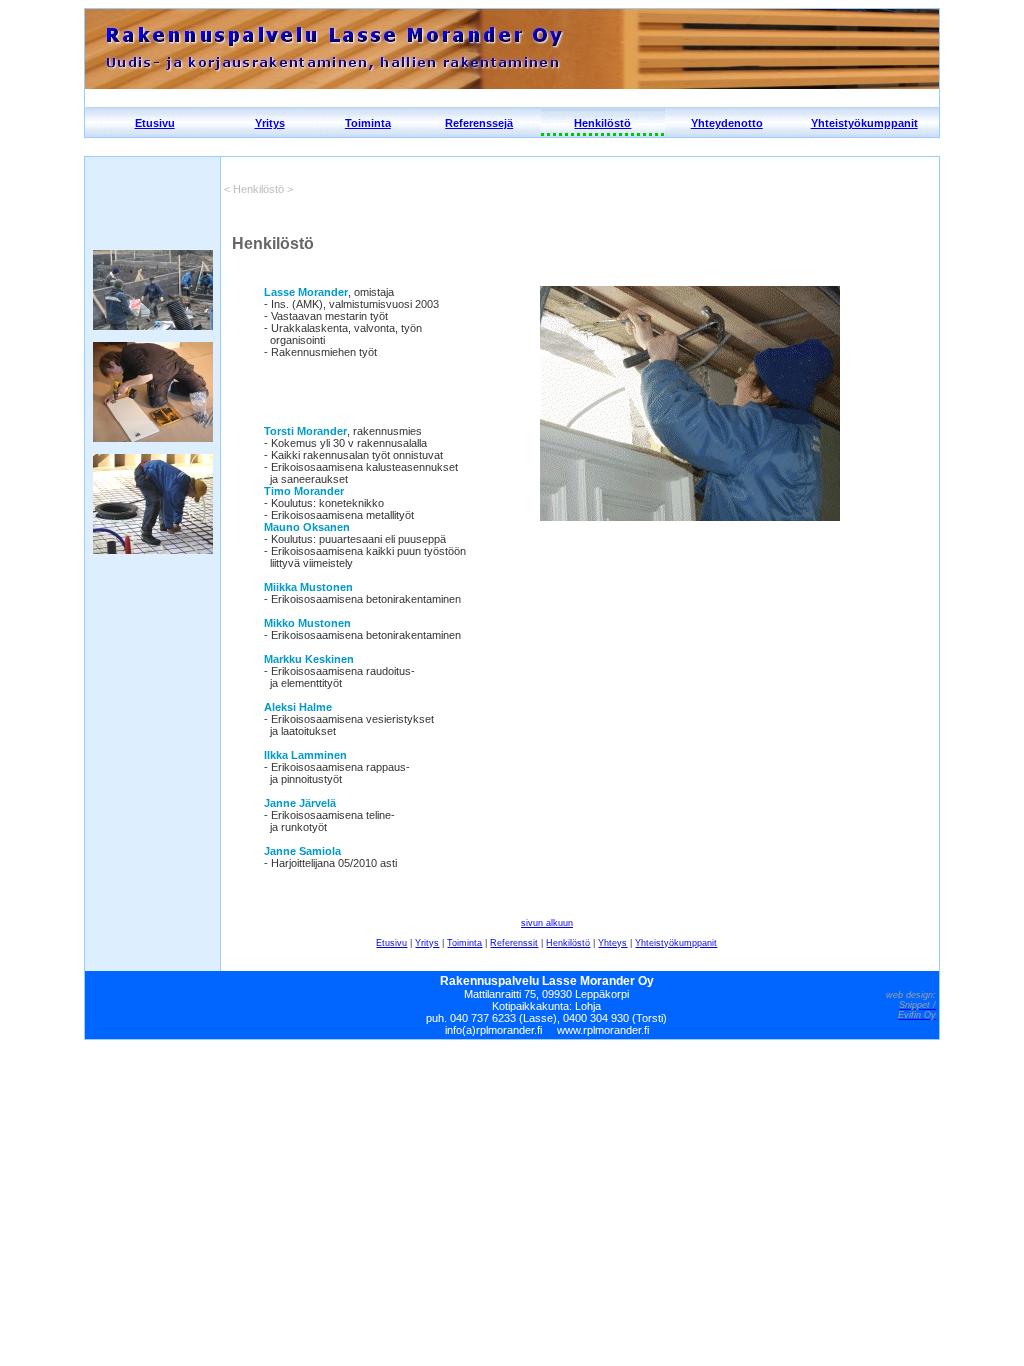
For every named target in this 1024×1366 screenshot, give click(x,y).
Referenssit (514, 943)
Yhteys (612, 943)
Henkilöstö (568, 943)
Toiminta (464, 943)
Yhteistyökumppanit (864, 123)
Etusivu (391, 943)
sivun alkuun (547, 923)
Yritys (427, 943)
